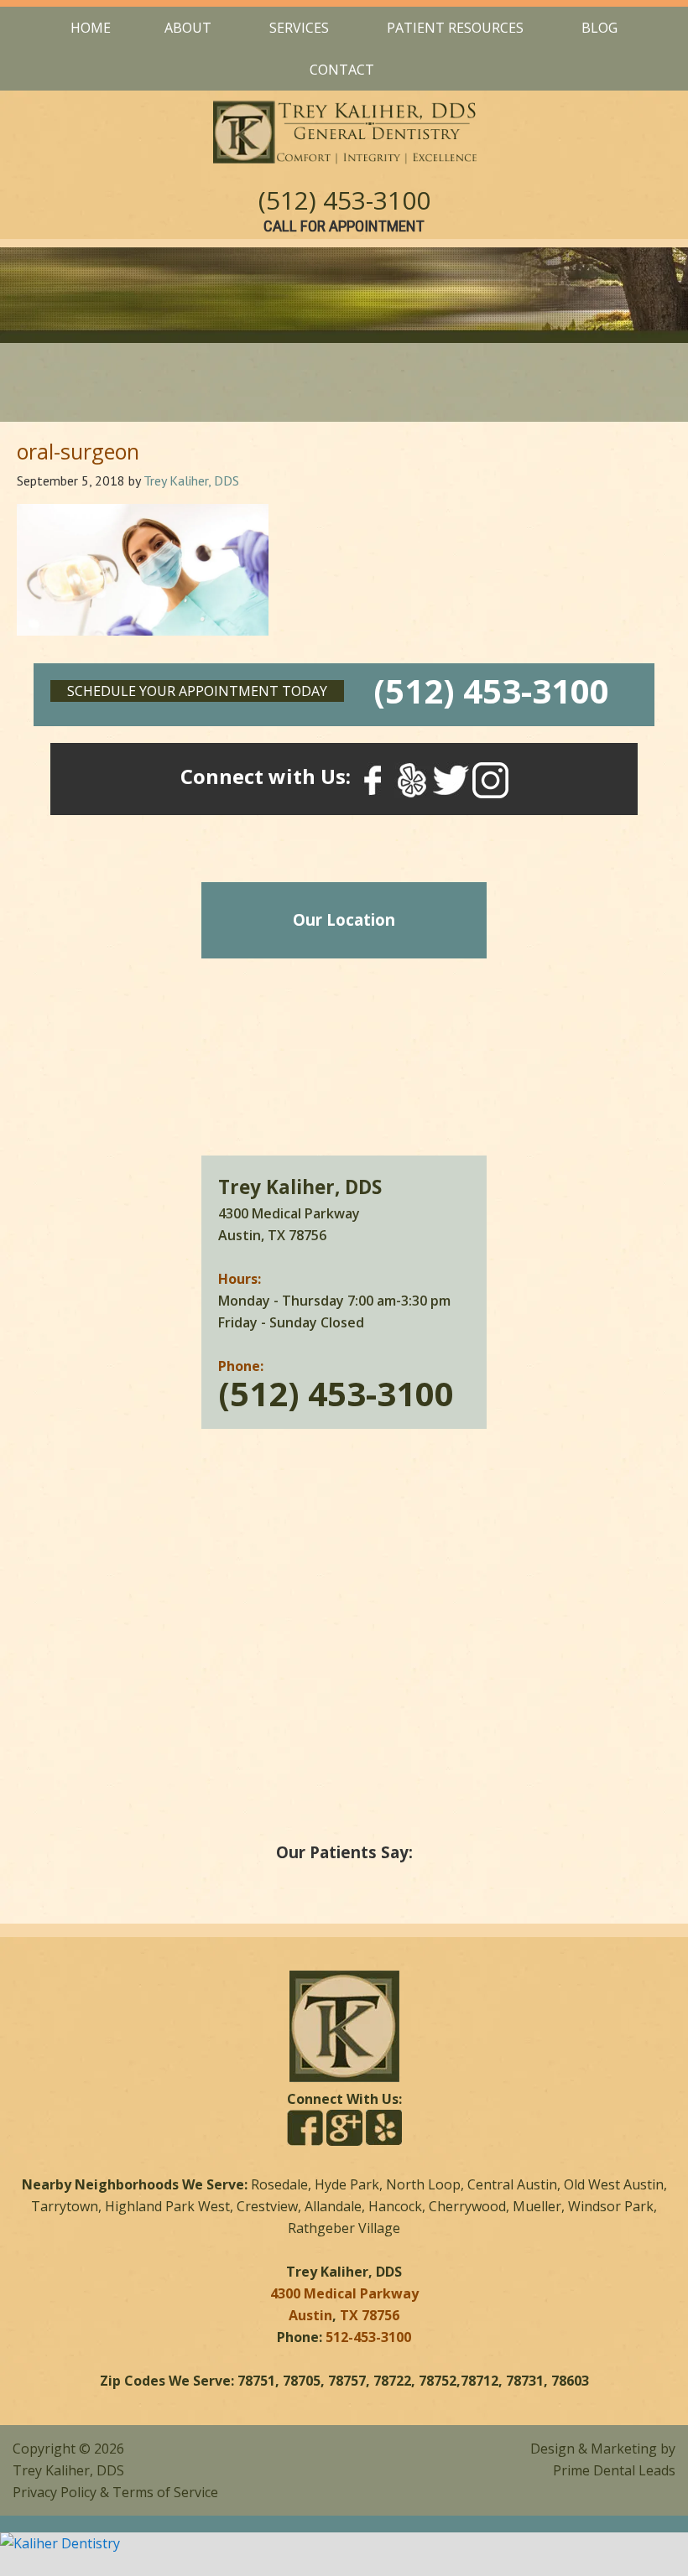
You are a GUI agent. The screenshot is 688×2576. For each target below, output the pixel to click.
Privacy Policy (55, 2492)
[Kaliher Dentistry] (344, 2543)
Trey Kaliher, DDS (68, 2470)
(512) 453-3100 (344, 200)
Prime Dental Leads (614, 2470)
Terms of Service (165, 2492)
